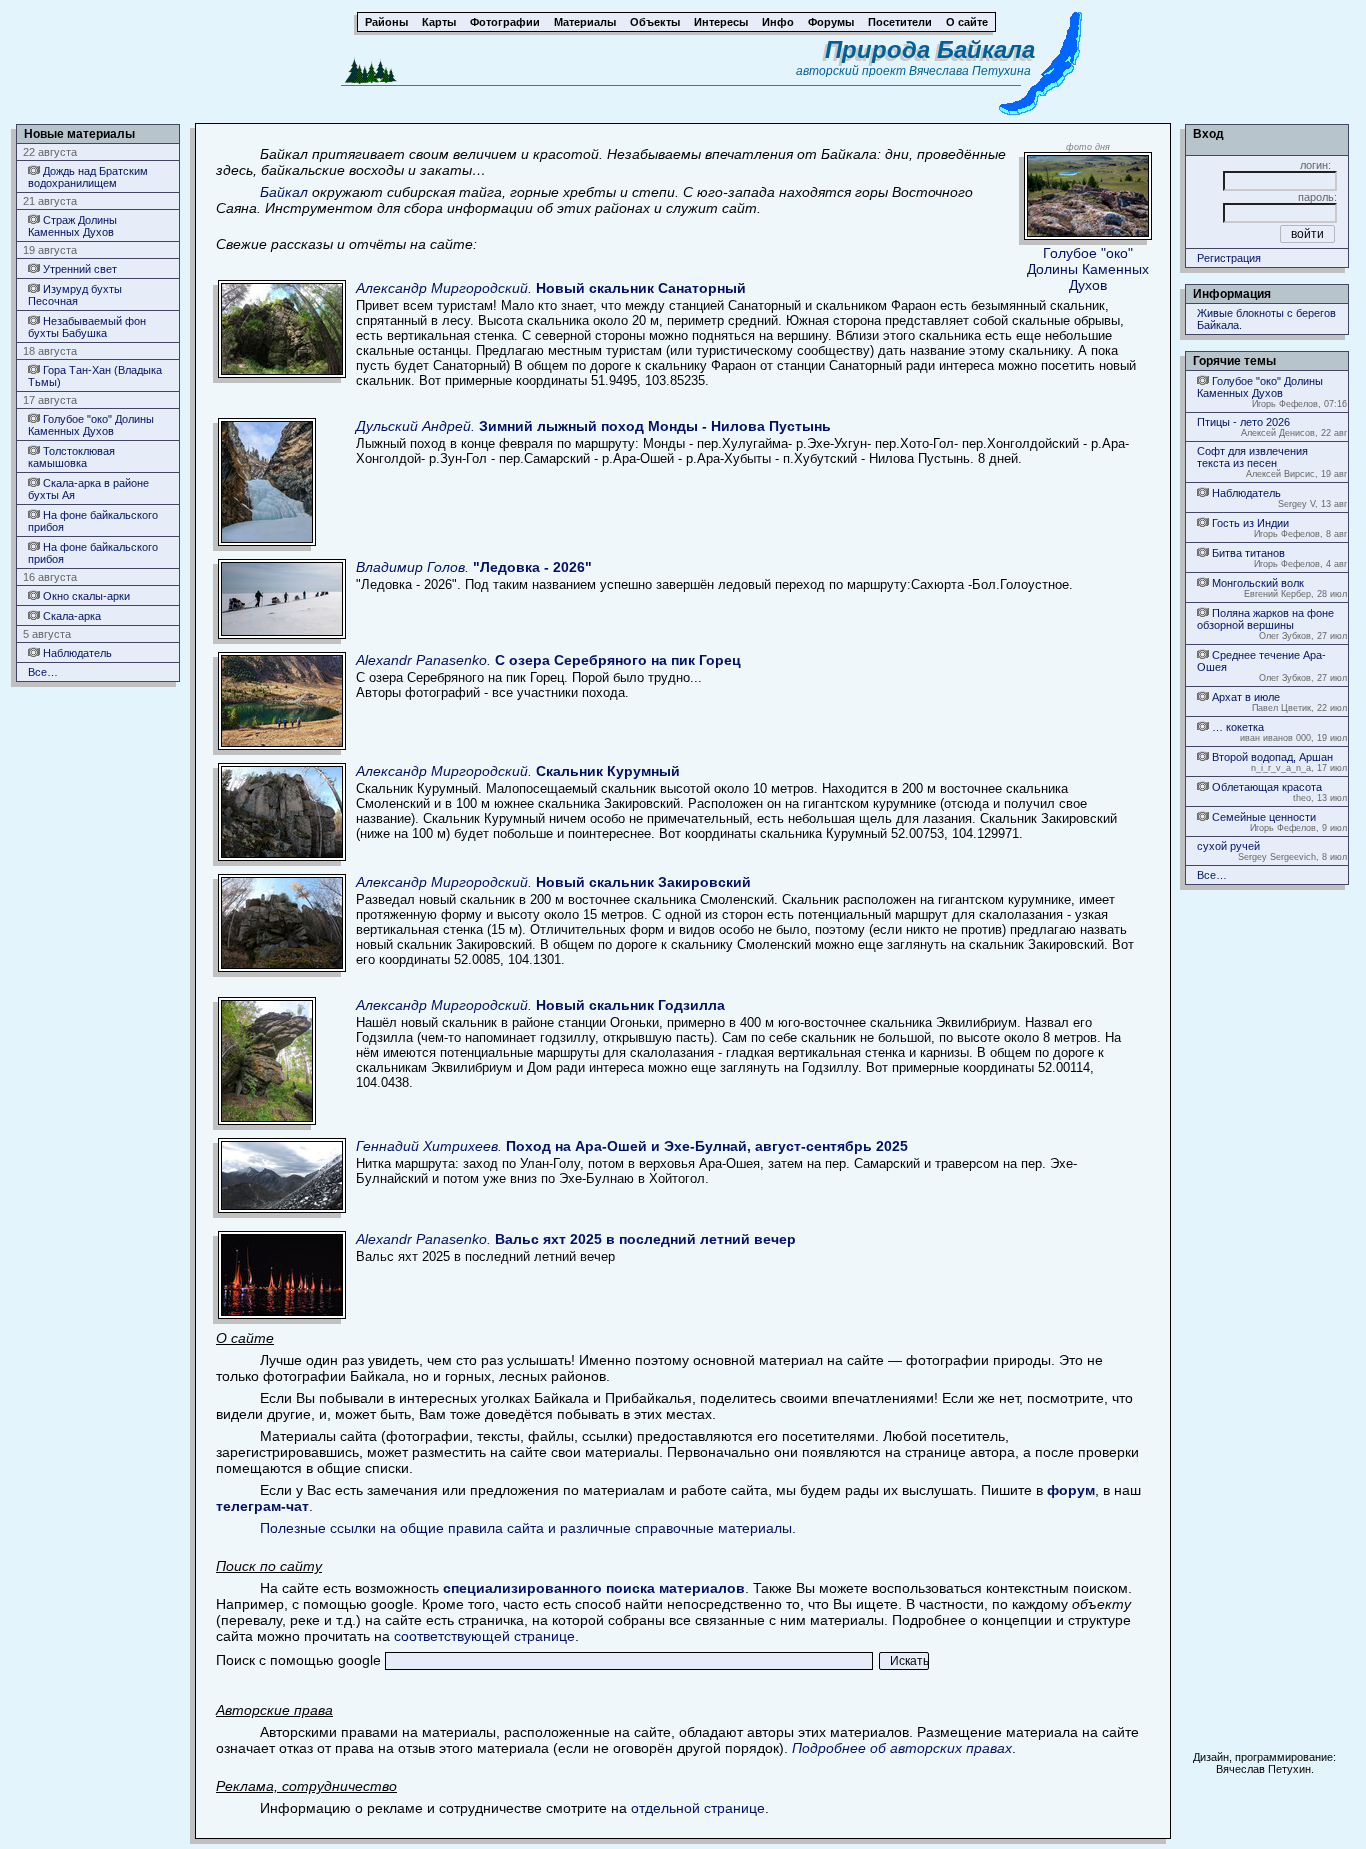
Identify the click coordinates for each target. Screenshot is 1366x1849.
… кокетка (1236, 727)
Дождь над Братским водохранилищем (88, 177)
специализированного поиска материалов (594, 1588)
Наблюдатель (76, 653)
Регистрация (1229, 258)
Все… (43, 672)
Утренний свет (78, 269)
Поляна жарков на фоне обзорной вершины (1265, 619)
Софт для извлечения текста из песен (1252, 457)
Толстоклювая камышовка (71, 457)
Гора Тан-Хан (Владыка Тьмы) (95, 376)
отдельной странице (698, 1808)
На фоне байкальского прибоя (93, 521)
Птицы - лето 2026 (1243, 422)
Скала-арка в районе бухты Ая (88, 489)
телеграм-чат (262, 1506)
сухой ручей (1228, 846)
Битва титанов (1247, 553)
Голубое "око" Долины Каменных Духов (91, 425)
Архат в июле (1244, 697)
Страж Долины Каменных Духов (72, 226)
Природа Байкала (930, 49)
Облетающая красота (1265, 787)
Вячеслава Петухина (970, 71)
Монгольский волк (1256, 583)
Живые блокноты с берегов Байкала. (1266, 319)
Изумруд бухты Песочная (75, 295)
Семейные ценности (1262, 817)
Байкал (284, 192)
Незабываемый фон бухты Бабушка (87, 327)
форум (1071, 1490)
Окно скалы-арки (85, 596)
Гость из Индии (1249, 523)
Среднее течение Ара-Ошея (1261, 661)
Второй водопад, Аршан (1271, 757)
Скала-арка (70, 616)
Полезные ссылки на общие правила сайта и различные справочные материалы (526, 1528)
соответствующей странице (484, 1636)
